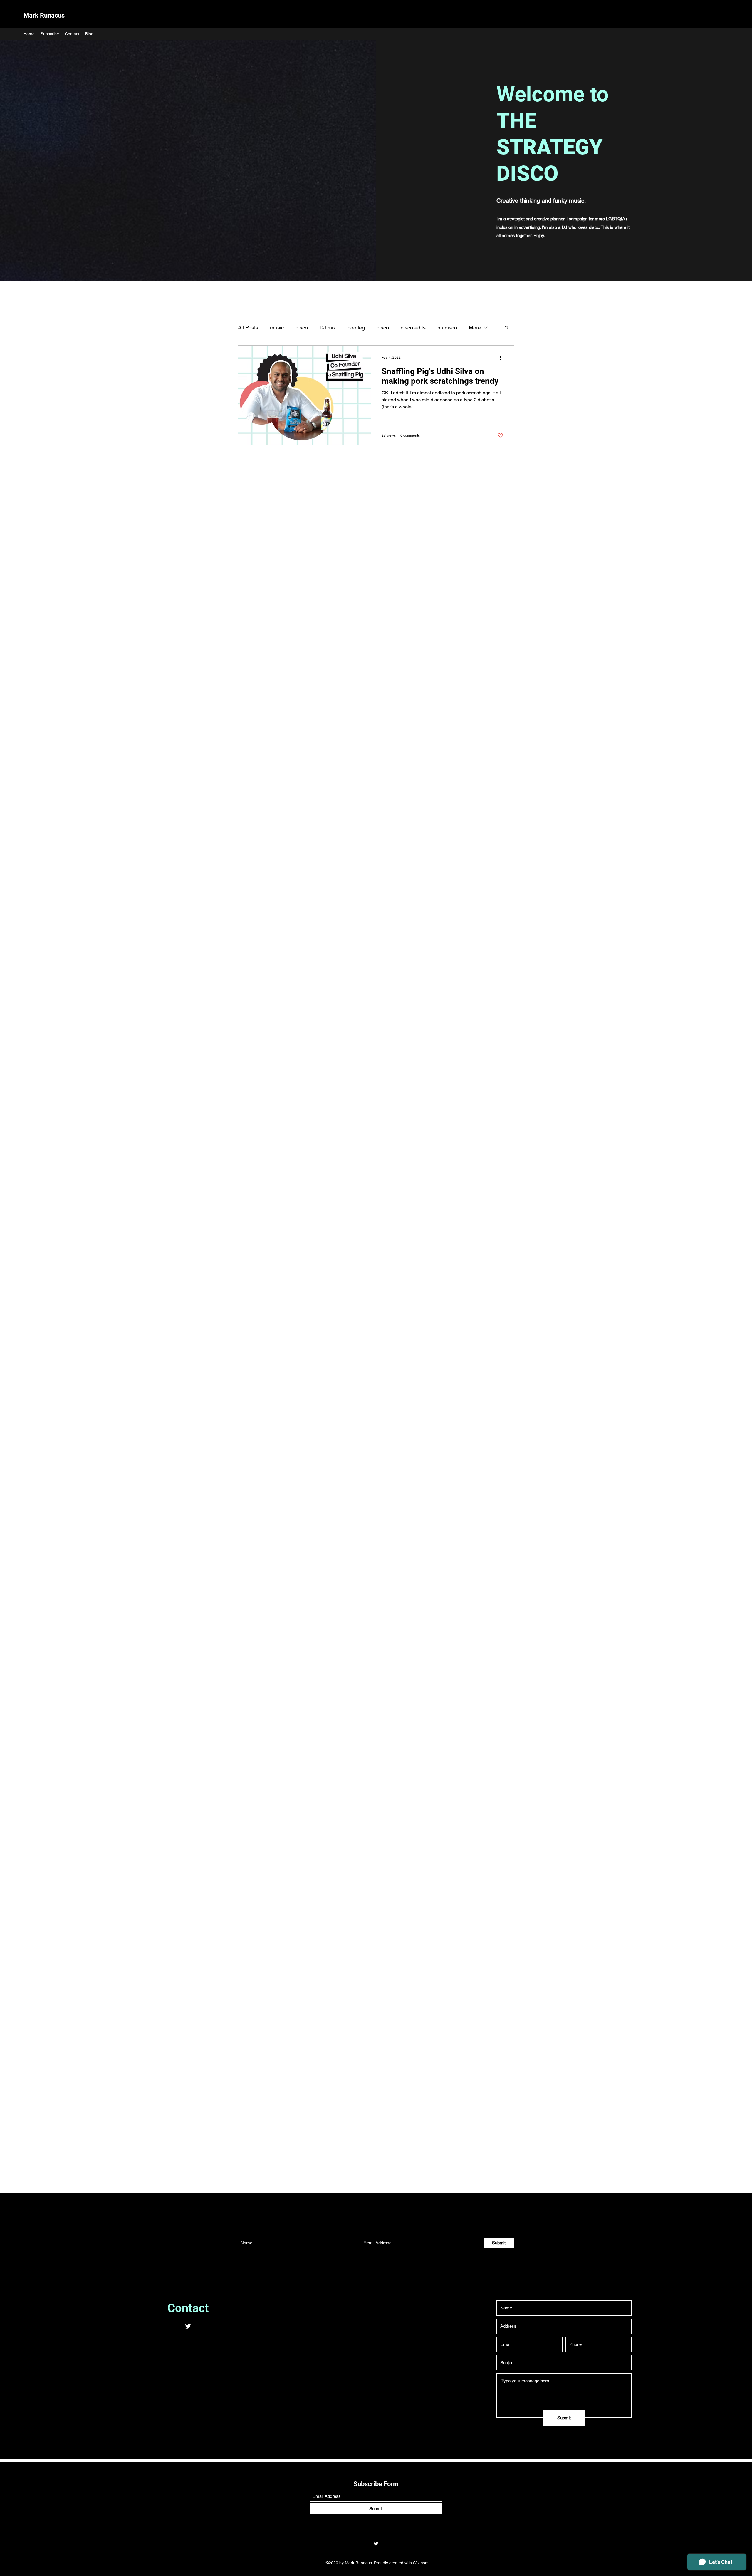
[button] (507, 328)
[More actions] (502, 358)
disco (302, 327)
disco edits (413, 327)
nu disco (447, 327)
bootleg (356, 327)
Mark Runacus (44, 15)
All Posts (248, 327)
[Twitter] (188, 2326)
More (475, 327)
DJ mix (328, 327)
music (277, 327)
